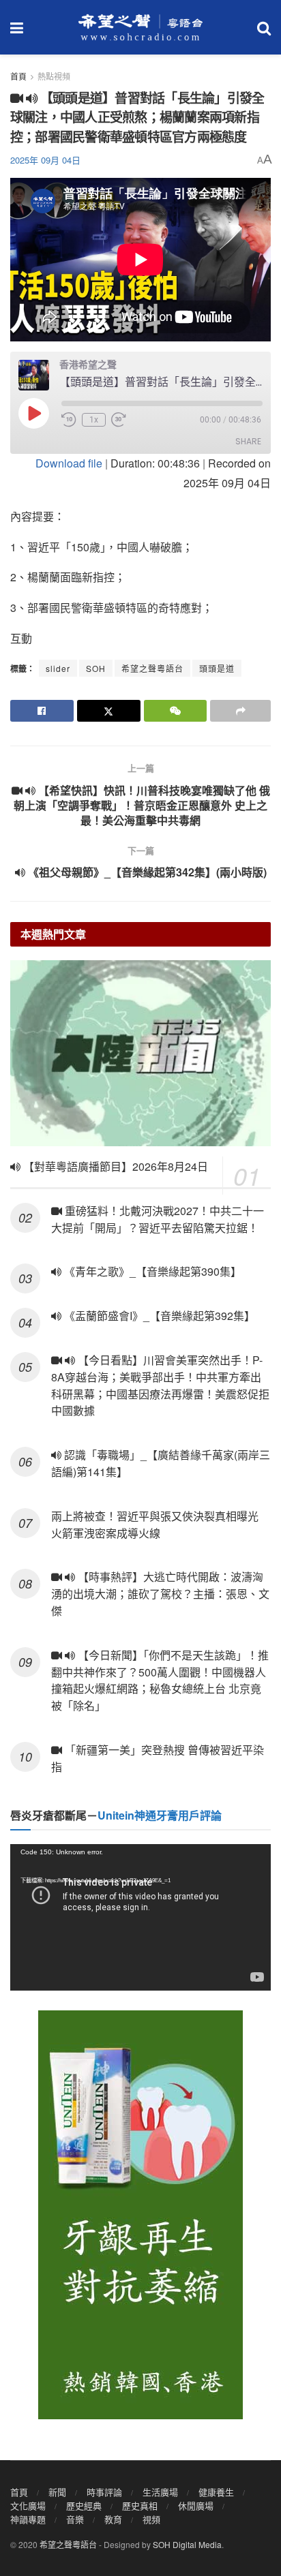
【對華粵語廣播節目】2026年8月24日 (114, 1166)
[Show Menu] (17, 27)
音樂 (75, 2519)
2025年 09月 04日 (45, 160)
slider (58, 668)
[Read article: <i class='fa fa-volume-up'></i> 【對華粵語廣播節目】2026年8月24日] (140, 1053)
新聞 (57, 2492)
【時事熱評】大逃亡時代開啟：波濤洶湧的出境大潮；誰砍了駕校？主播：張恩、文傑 (160, 1594)
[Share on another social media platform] (240, 711)
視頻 (151, 2519)
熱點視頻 (54, 76)
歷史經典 (84, 2505)
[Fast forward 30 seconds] (119, 420)
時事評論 (104, 2492)
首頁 (18, 76)
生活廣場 (160, 2492)
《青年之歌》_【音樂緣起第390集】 (151, 1271)
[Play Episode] (33, 413)
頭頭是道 (217, 668)
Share (248, 441)
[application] (140, 1917)
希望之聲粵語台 (152, 668)
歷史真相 (140, 2505)
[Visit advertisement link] (140, 2215)
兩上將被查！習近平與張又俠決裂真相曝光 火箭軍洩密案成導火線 (155, 1524)
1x (94, 420)
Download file (69, 463)
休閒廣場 (196, 2505)
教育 (113, 2519)
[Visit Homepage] (140, 27)
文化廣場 (28, 2505)
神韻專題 (28, 2519)
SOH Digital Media (187, 2544)
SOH (96, 668)
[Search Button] (264, 27)
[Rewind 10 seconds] (69, 420)
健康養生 (216, 2492)
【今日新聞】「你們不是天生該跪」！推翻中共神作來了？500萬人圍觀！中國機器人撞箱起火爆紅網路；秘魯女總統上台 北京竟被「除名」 (160, 1680)
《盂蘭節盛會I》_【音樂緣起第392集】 (158, 1316)
